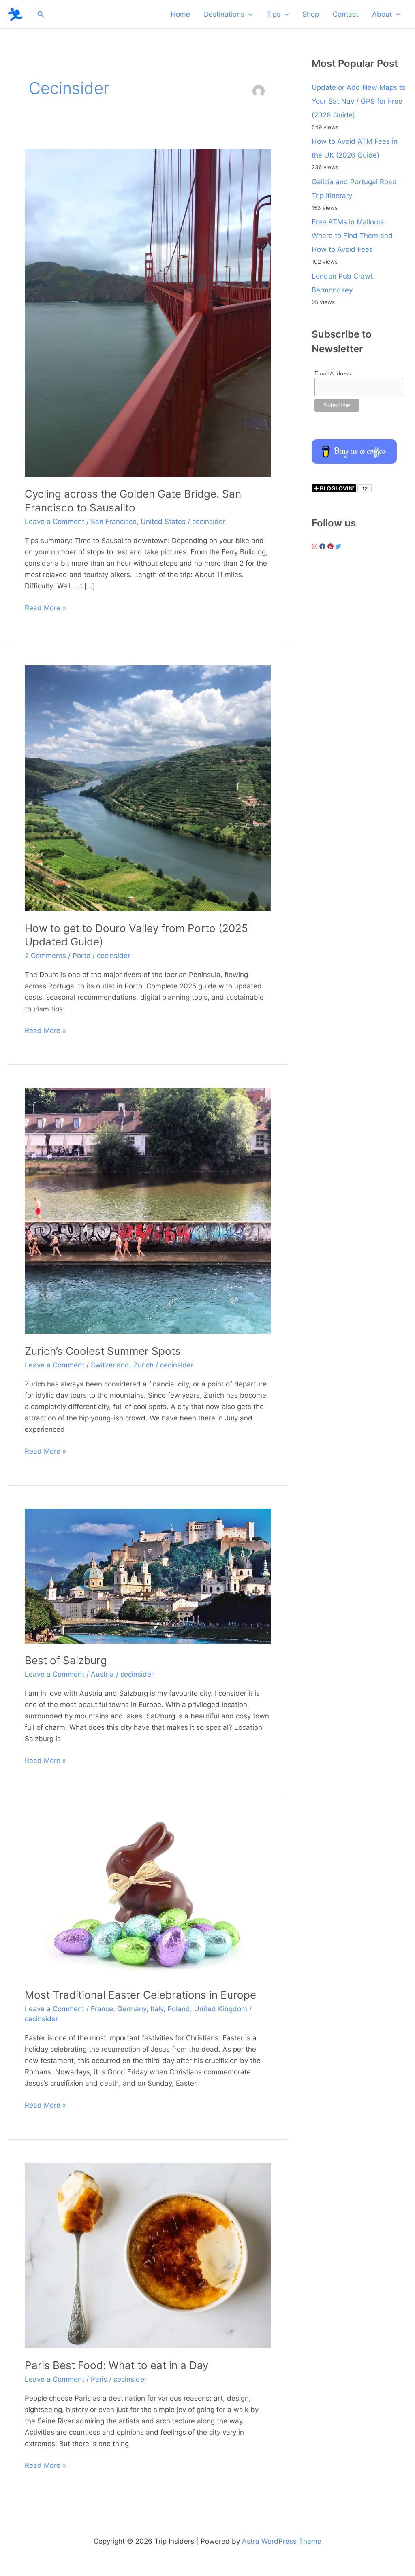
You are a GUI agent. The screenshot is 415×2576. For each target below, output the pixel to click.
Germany (132, 2009)
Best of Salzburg (66, 1660)
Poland (179, 2009)
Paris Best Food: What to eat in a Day (117, 2365)
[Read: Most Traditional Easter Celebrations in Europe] (148, 1897)
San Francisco (114, 522)
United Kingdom (221, 2009)
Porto (81, 956)
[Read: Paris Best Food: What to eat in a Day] (148, 2255)
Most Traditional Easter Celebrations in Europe (140, 1995)
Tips (274, 14)
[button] (41, 14)
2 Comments (45, 956)
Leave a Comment (55, 522)
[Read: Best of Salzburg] (148, 1575)
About (382, 14)
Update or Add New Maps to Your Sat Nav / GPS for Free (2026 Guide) (359, 101)
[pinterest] (332, 546)
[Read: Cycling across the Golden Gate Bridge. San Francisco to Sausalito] (148, 312)
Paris (99, 2379)
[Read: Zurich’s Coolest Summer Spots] (148, 1210)
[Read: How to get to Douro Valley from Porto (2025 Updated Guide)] (148, 788)
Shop (311, 14)
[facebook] (323, 546)
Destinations (224, 14)
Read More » (45, 608)
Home (180, 14)
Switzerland (110, 1365)
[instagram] (316, 546)
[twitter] (339, 546)
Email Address (333, 373)
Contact (345, 14)
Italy (157, 2009)
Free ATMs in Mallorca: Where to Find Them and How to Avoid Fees (352, 236)
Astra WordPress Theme (282, 2541)
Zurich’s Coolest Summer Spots (103, 1351)
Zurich (143, 1365)
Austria (102, 1674)
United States (163, 522)
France (102, 2009)
